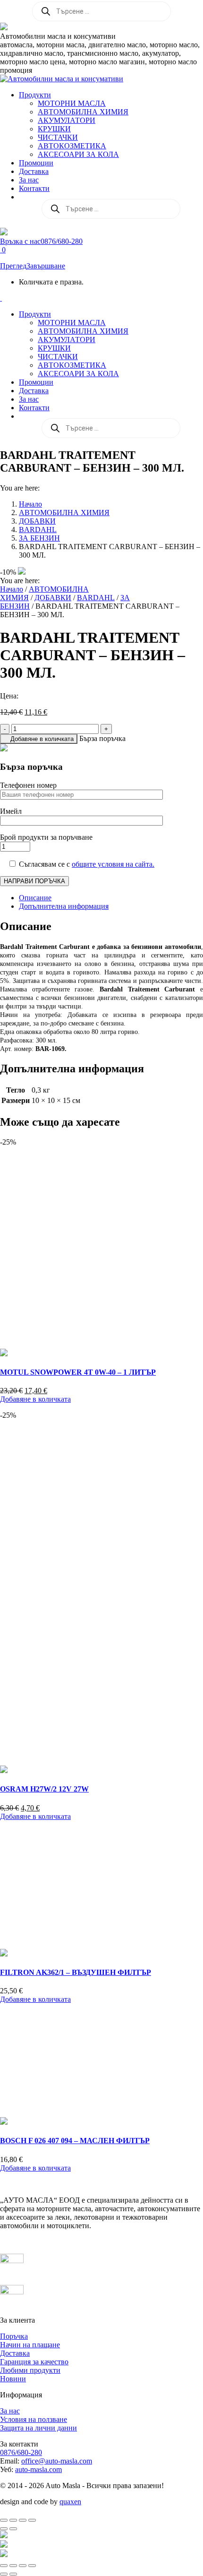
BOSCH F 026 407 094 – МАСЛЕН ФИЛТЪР (75, 2141)
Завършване (46, 266)
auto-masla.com (38, 2469)
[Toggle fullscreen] (23, 2566)
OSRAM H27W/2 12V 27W (44, 1789)
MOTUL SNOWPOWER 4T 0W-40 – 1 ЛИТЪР (78, 1372)
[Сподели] (23, 2520)
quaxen (70, 2502)
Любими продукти (30, 2370)
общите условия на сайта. (113, 864)
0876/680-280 (21, 2452)
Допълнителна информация (64, 906)
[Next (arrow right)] (13, 2574)
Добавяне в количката (42, 739)
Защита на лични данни (38, 2428)
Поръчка (14, 2336)
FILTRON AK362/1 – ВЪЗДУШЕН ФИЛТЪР (76, 1972)
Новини (13, 2379)
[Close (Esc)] (4, 2566)
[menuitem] (35, 95)
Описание (35, 898)
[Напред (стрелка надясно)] (13, 2529)
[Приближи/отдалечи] (4, 2520)
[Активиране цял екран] (13, 2520)
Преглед (13, 266)
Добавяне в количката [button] (35, 1399)
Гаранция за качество (34, 2362)
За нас (10, 2411)
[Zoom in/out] (32, 2566)
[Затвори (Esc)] (32, 2520)
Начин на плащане (30, 2345)
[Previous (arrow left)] (4, 2574)
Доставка (15, 2353)
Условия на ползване (34, 2419)
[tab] (111, 898)
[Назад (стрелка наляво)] (4, 2529)
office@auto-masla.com (57, 2461)
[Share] (13, 2566)
